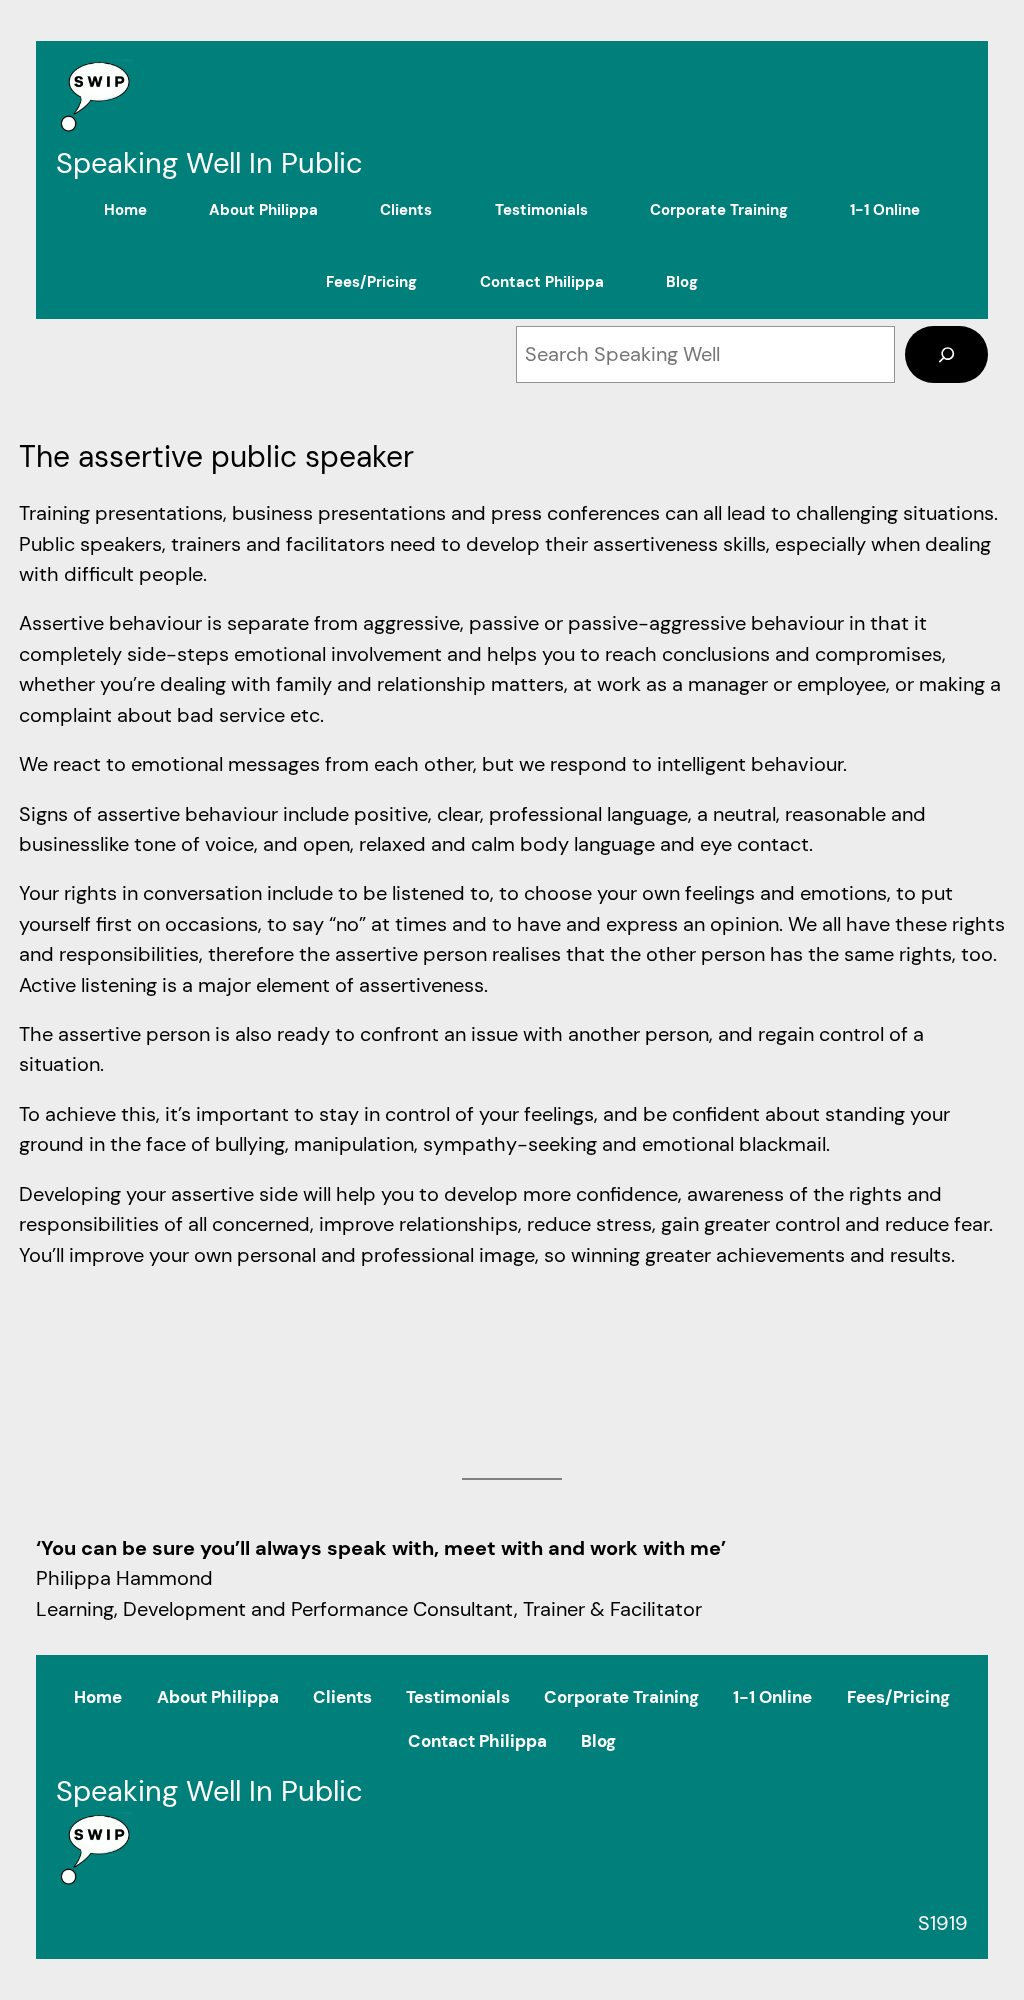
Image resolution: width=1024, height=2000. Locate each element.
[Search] (946, 354)
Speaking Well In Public (209, 163)
